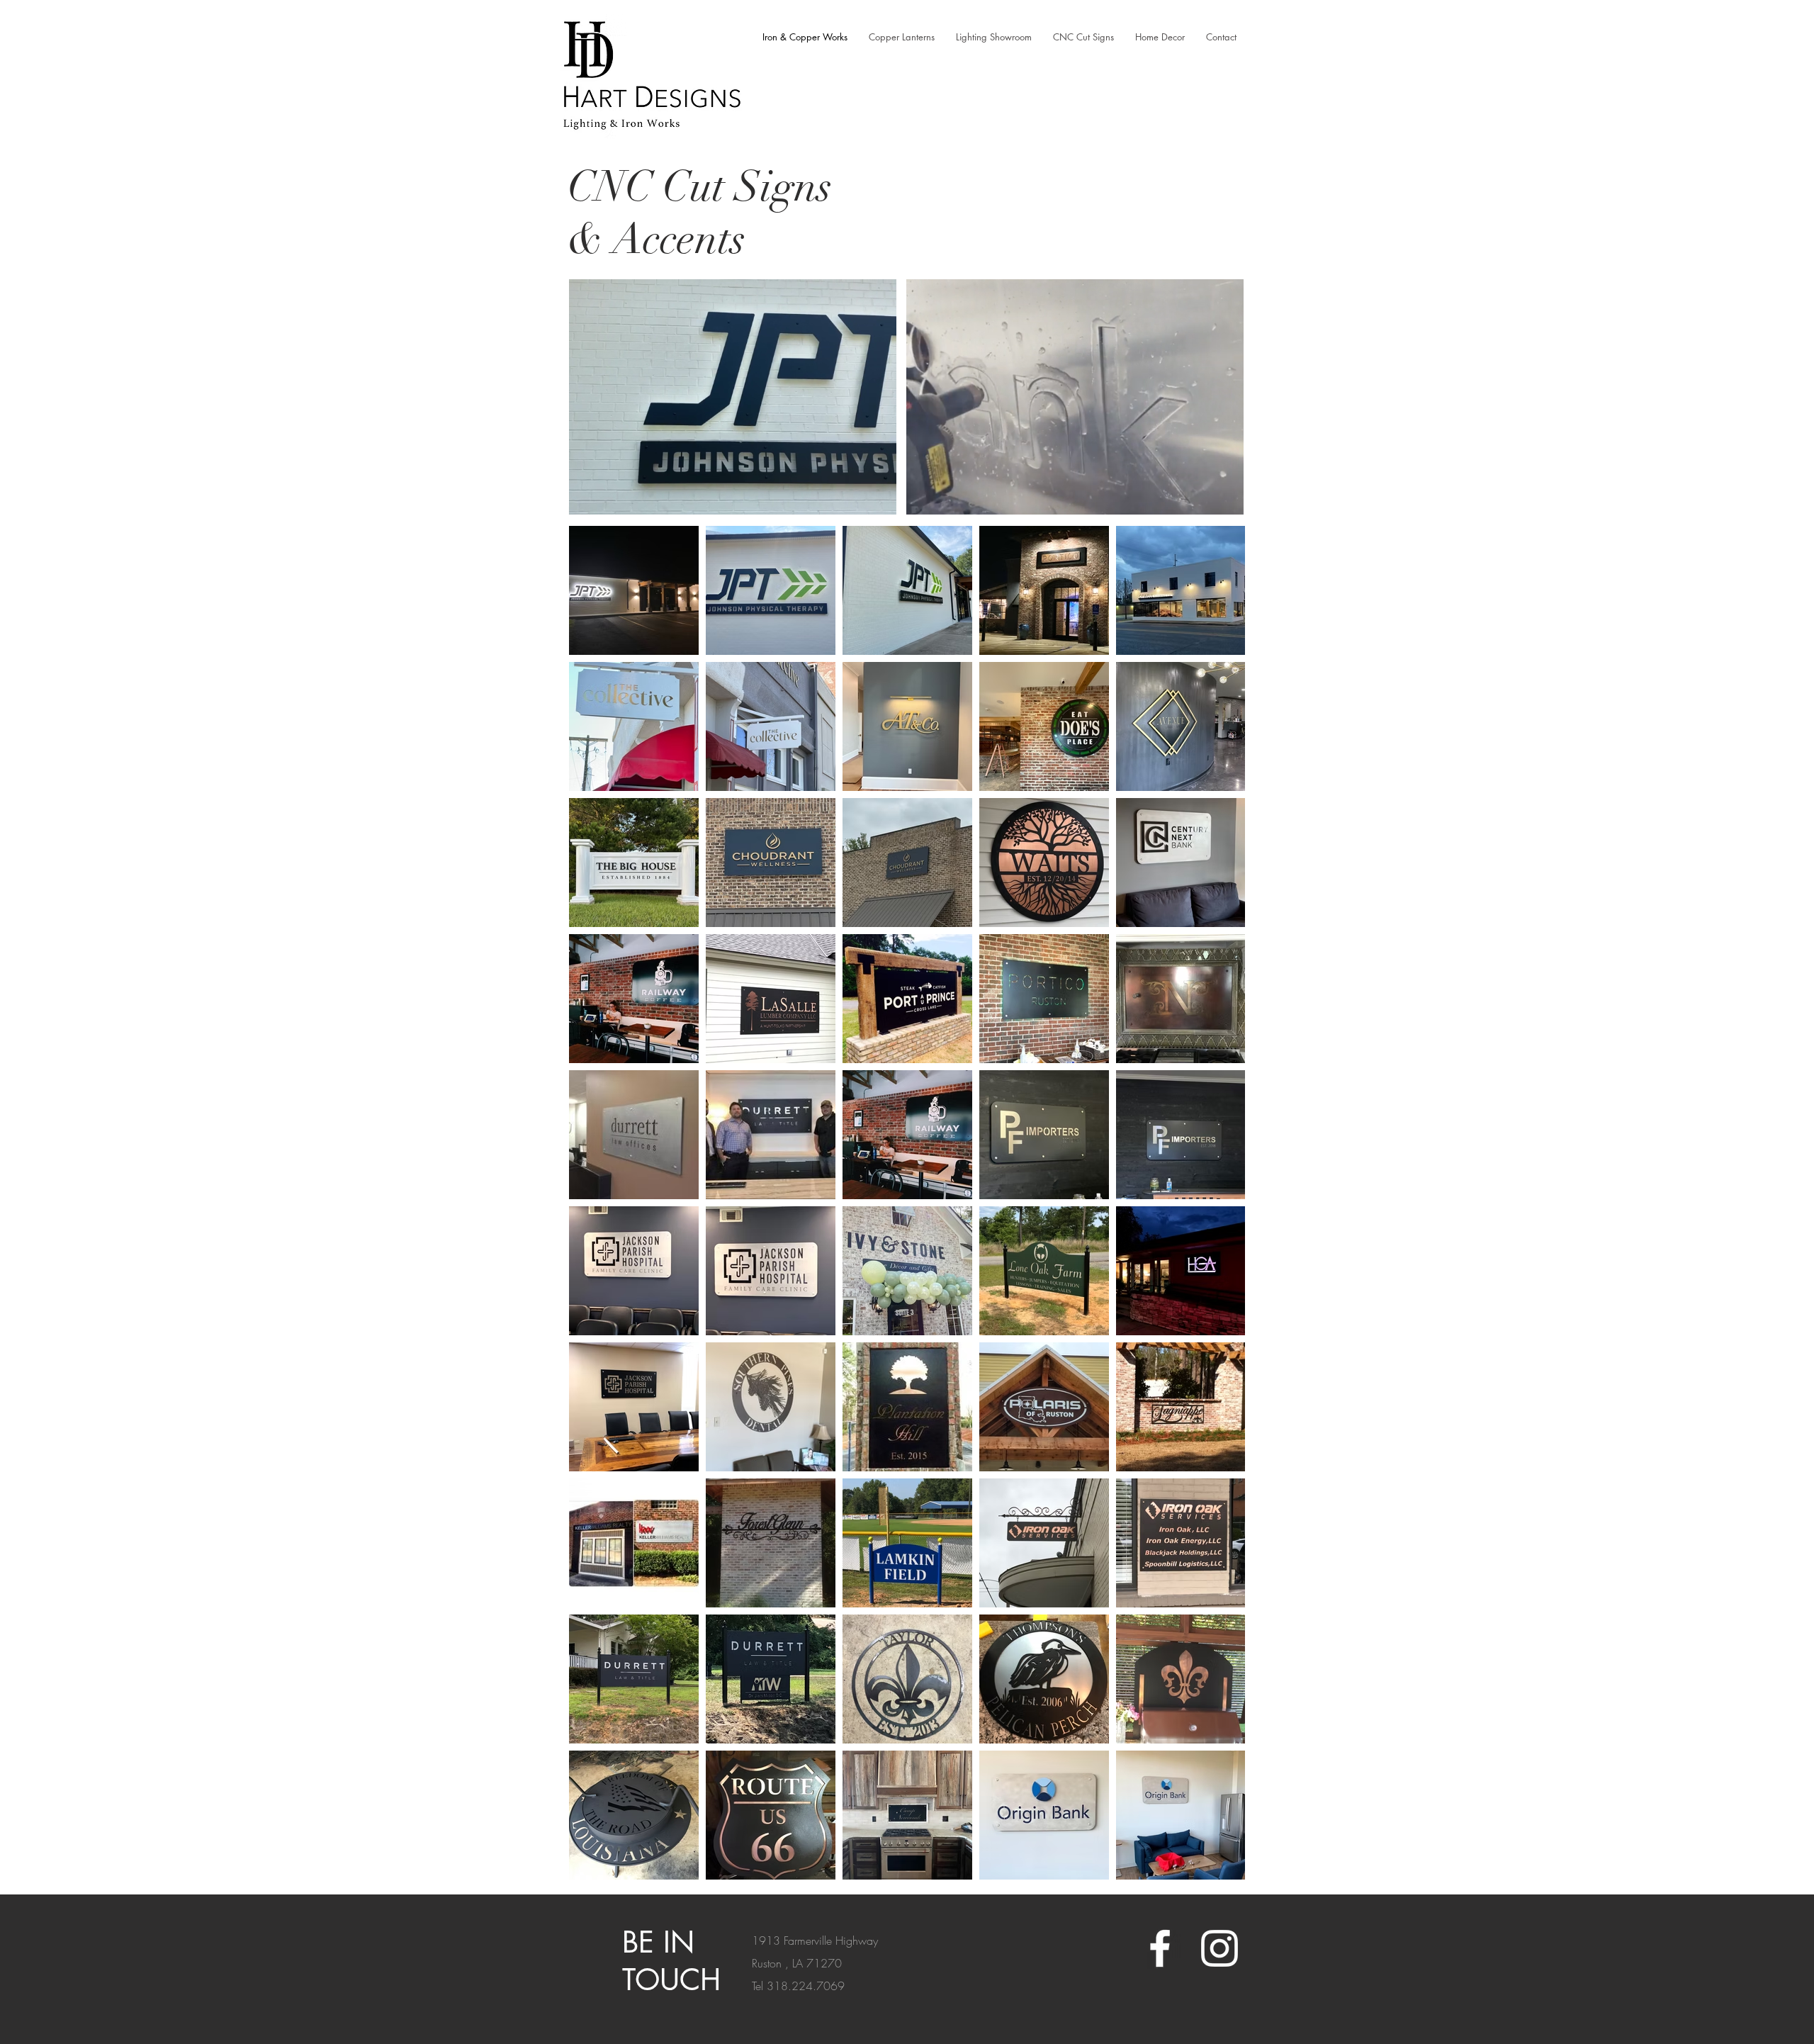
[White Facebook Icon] (1160, 1948)
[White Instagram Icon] (1219, 1948)
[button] (1226, 499)
